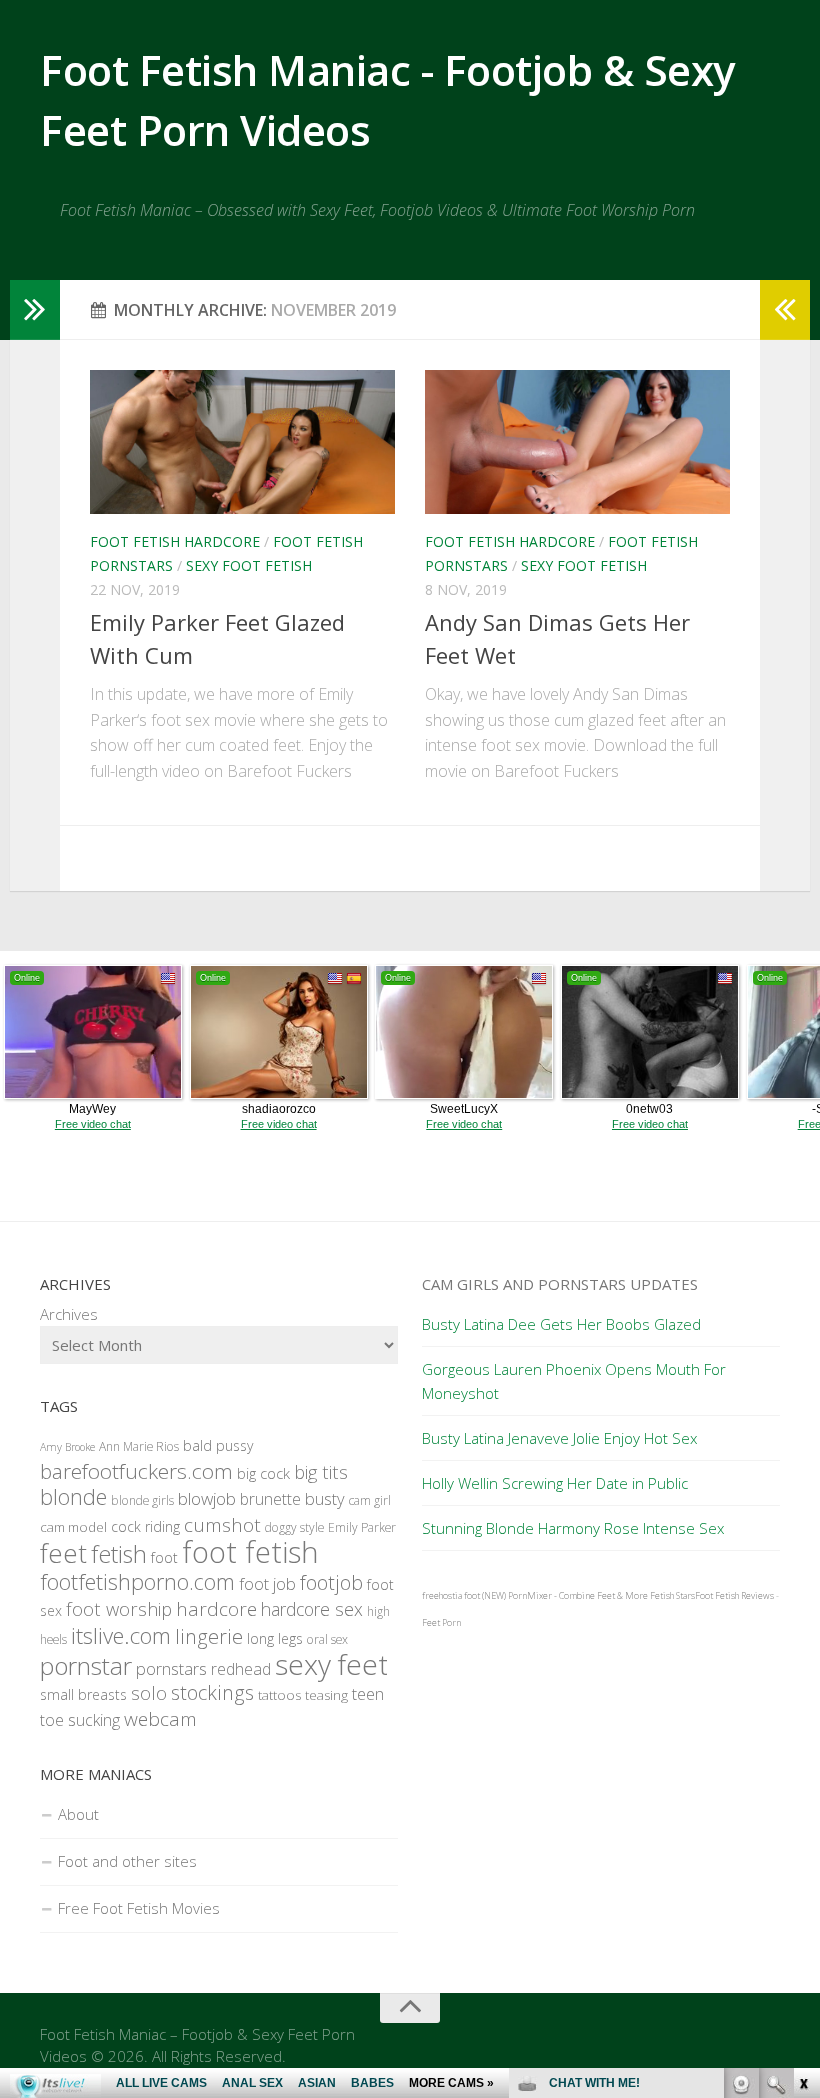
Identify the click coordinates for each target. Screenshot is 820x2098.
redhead (241, 1669)
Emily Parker (362, 1527)
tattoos (279, 1695)
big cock (263, 1473)
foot (164, 1557)
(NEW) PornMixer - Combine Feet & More (565, 1595)
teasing (326, 1695)
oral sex (327, 1639)
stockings (212, 1692)
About (78, 1814)
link (802, 1785)
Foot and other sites (127, 1861)
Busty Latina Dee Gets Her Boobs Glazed (561, 1324)
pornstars (171, 1668)
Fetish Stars (672, 1595)
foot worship (119, 1608)
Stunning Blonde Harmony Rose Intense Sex (573, 1528)
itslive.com (121, 1635)
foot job (267, 1583)
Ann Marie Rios (139, 1446)
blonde (73, 1496)
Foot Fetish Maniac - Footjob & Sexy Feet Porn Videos (387, 99)
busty (325, 1498)
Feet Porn (441, 1622)
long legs (275, 1638)
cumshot (222, 1525)
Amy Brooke (67, 1447)
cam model (73, 1527)
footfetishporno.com (137, 1581)
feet (63, 1553)
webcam (160, 1719)
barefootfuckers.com (136, 1471)
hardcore (216, 1609)
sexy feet (331, 1664)
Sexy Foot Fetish (249, 565)
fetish (119, 1554)
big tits (321, 1471)
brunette (270, 1499)
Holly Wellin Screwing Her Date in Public (555, 1483)
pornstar (86, 1665)
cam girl (370, 1500)
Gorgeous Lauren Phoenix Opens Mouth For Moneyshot (574, 1381)
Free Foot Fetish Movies (139, 1908)
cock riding (145, 1526)
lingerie (209, 1636)
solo (149, 1692)
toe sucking (80, 1720)
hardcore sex (312, 1609)
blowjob (207, 1498)
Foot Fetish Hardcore (175, 541)
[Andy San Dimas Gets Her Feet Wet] (577, 442)
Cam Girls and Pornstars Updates (560, 1284)
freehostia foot (451, 1595)
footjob (331, 1582)
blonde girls (142, 1500)
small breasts (83, 1694)
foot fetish (250, 1552)
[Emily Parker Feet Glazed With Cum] (242, 442)
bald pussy (218, 1445)
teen (368, 1693)
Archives (69, 1314)
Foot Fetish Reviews (734, 1595)
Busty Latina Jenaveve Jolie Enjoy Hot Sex (559, 1438)
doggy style (294, 1527)
